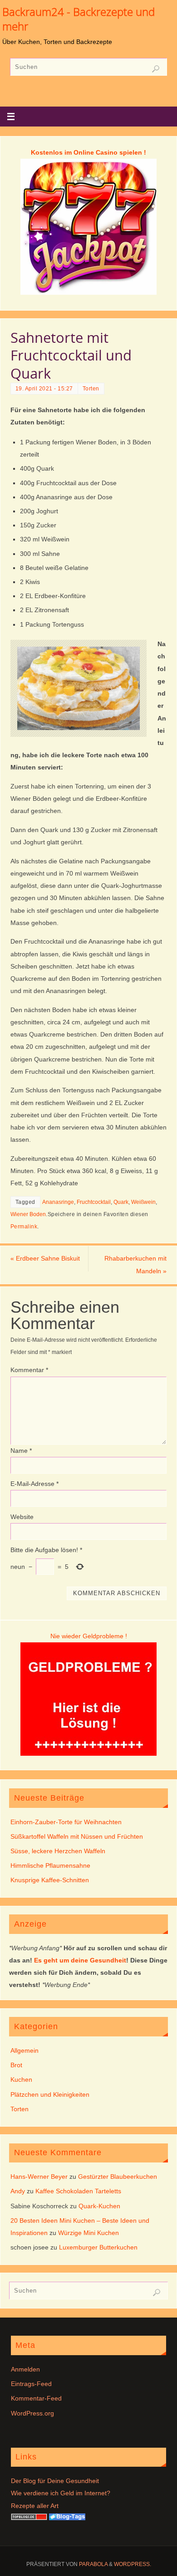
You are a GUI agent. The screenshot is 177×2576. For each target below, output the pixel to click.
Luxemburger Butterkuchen (98, 2247)
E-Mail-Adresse (34, 1484)
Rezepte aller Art (35, 2506)
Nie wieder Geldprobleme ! (89, 1636)
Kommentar (29, 1370)
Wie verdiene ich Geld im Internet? (61, 2493)
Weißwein (143, 1202)
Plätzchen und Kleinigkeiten (50, 2094)
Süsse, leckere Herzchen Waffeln (58, 1851)
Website (22, 1517)
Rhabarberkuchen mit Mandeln (135, 1264)
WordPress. (133, 2564)
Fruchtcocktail (94, 1202)
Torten (91, 389)
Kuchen (21, 2079)
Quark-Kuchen (99, 2206)
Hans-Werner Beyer (39, 2177)
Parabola (93, 2564)
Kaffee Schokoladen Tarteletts (78, 2191)
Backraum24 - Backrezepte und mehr (79, 19)
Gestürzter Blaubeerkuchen (118, 2177)
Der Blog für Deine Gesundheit (55, 2481)
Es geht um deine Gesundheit (80, 1960)
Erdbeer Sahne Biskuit (45, 1258)
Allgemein (25, 2050)
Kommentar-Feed (36, 2398)
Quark (121, 1202)
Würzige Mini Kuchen (88, 2233)
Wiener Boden (28, 1214)
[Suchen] (156, 69)
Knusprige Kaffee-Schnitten (50, 1880)
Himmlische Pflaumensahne (50, 1865)
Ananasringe (58, 1202)
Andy (18, 2191)
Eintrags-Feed (31, 2384)
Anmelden (25, 2369)
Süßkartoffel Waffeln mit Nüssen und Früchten (77, 1836)
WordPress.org (32, 2413)
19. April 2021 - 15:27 (44, 389)
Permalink (24, 1227)
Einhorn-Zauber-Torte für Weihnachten (66, 1822)
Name (21, 1451)
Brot (16, 2065)
